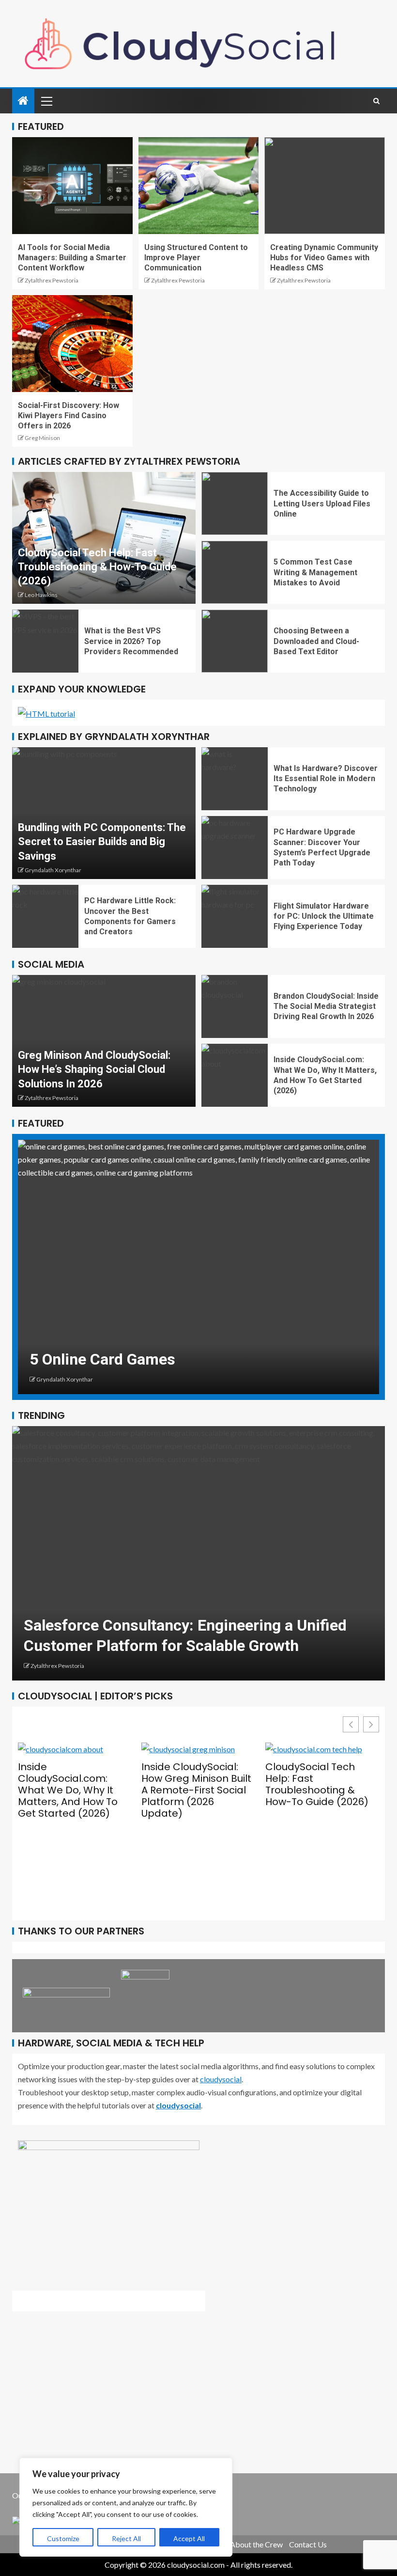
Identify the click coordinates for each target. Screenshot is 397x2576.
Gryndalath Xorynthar (53, 870)
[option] (198, 1267)
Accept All (189, 2538)
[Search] (376, 101)
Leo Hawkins (41, 595)
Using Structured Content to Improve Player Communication (196, 258)
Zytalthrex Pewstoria (52, 280)
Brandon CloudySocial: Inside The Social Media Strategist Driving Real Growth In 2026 (326, 1006)
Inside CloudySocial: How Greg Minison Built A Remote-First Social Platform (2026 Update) (73, 1790)
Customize (63, 2538)
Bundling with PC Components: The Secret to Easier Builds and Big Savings (102, 842)
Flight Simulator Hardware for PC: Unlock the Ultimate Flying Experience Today (324, 916)
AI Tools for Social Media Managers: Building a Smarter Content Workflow (72, 258)
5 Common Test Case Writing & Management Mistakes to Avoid (315, 572)
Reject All (126, 2538)
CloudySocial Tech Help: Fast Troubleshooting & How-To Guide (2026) (97, 567)
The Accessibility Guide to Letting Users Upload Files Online (322, 503)
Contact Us (308, 2544)
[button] (371, 1724)
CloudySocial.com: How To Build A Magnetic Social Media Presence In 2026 (322, 1835)
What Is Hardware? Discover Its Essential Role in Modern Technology (326, 779)
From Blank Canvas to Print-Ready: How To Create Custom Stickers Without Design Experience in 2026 (198, 1625)
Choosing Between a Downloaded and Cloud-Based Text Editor (316, 641)
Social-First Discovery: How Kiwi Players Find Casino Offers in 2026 (69, 416)
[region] (126, 2507)
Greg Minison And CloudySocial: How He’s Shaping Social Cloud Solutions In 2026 (94, 1069)
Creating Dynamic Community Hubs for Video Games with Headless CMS (324, 258)
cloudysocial (221, 2079)
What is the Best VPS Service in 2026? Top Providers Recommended (131, 641)
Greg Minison (42, 438)
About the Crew (256, 2544)
